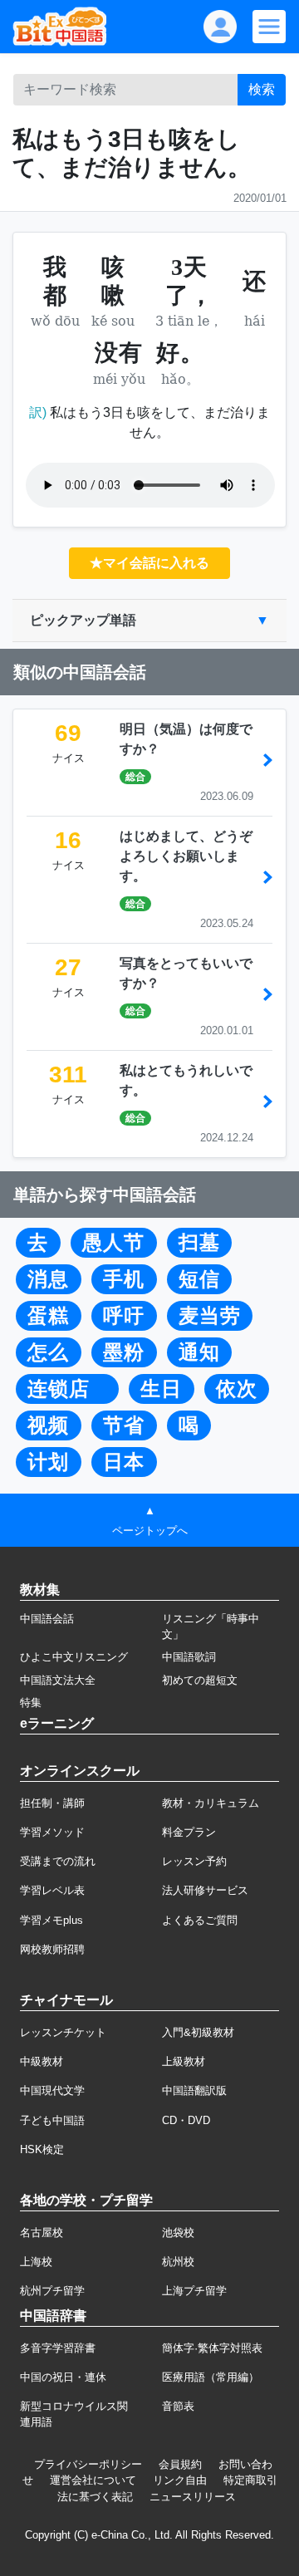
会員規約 (180, 2464)
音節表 (178, 2406)
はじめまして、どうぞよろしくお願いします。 (186, 856)
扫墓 (199, 1243)
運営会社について (93, 2480)
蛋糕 (48, 1316)
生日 (161, 1389)
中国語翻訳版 (194, 2090)
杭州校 (178, 2262)
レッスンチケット (63, 2032)
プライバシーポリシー (88, 2464)
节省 (124, 1425)
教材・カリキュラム (211, 1803)
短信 (199, 1279)
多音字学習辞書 (58, 2348)
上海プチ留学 (194, 2291)
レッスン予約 (194, 1861)
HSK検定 (42, 2149)
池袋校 (178, 2233)
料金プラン (189, 1832)
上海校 (36, 2262)
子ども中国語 (52, 2120)
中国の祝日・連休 (63, 2377)
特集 (31, 1703)
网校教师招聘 (52, 1949)
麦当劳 (210, 1316)
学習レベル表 (52, 1890)
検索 (262, 89)
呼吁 (124, 1316)
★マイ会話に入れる (149, 563)
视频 (48, 1425)
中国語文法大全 (58, 1680)
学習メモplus (51, 1920)
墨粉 (124, 1352)
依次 (237, 1389)
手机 (124, 1279)
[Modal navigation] (269, 27)
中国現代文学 (52, 2090)
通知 (199, 1352)
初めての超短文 (200, 1680)
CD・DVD (186, 2120)
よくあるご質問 (200, 1920)
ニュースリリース (193, 2497)
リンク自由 (180, 2480)
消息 (48, 1279)
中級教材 (42, 2061)
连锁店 (67, 1389)
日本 (124, 1462)
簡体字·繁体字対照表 (212, 2348)
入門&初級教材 (198, 2032)
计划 (48, 1462)
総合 (135, 777)
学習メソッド (52, 1832)
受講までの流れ (58, 1861)
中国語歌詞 (189, 1657)
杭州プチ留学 (52, 2291)
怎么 (48, 1352)
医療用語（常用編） (211, 2377)
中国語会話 (47, 1619)
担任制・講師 (52, 1803)
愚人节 (113, 1243)
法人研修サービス (205, 1890)
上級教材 (184, 2061)
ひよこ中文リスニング (74, 1657)
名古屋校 (42, 2233)
